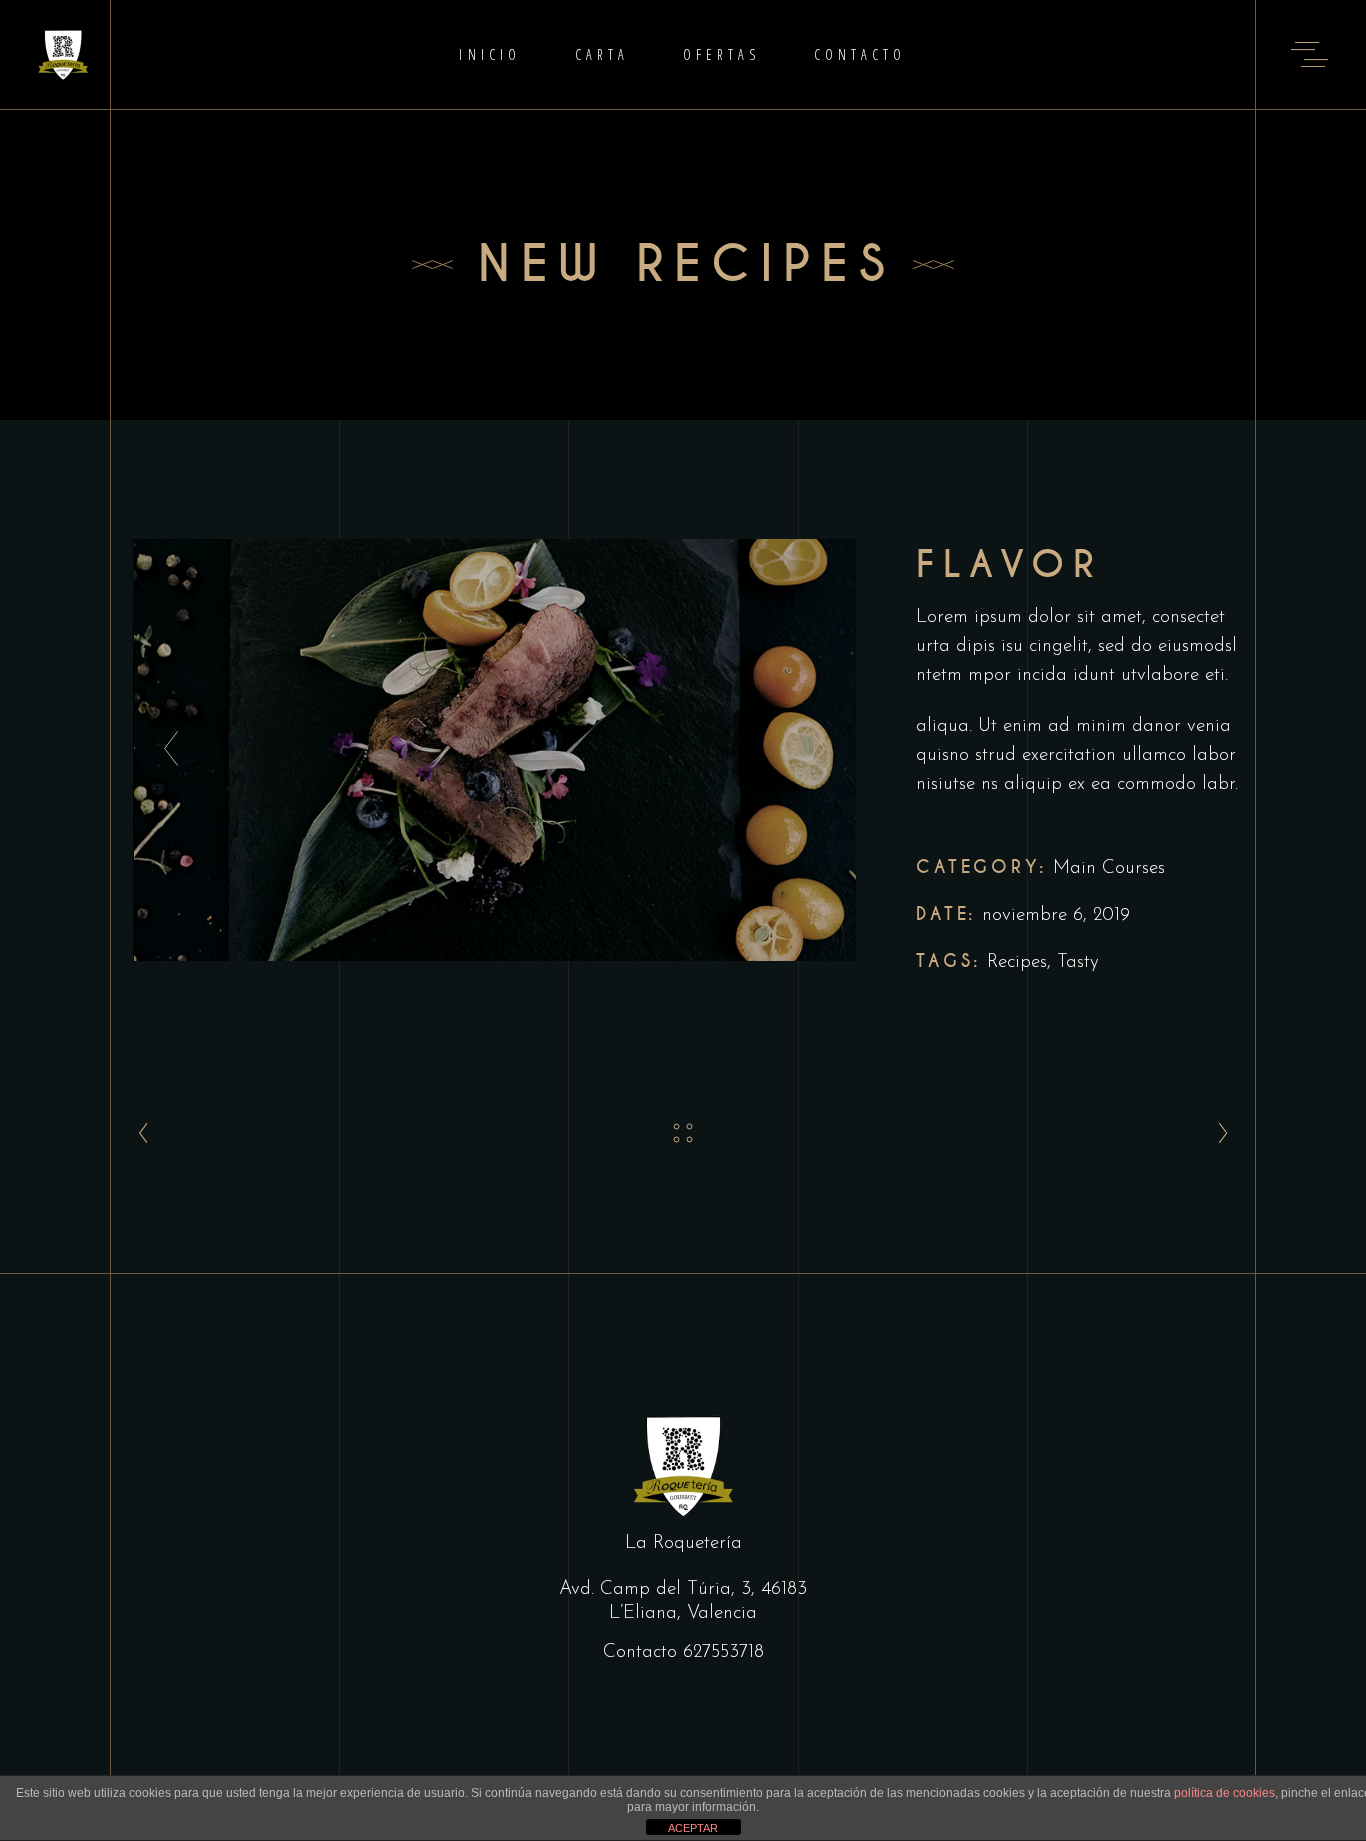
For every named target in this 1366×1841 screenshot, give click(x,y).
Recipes (1017, 962)
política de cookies (1224, 1793)
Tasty (1078, 962)
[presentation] (165, 750)
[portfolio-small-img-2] (495, 750)
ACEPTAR (693, 1828)
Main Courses (1109, 868)
